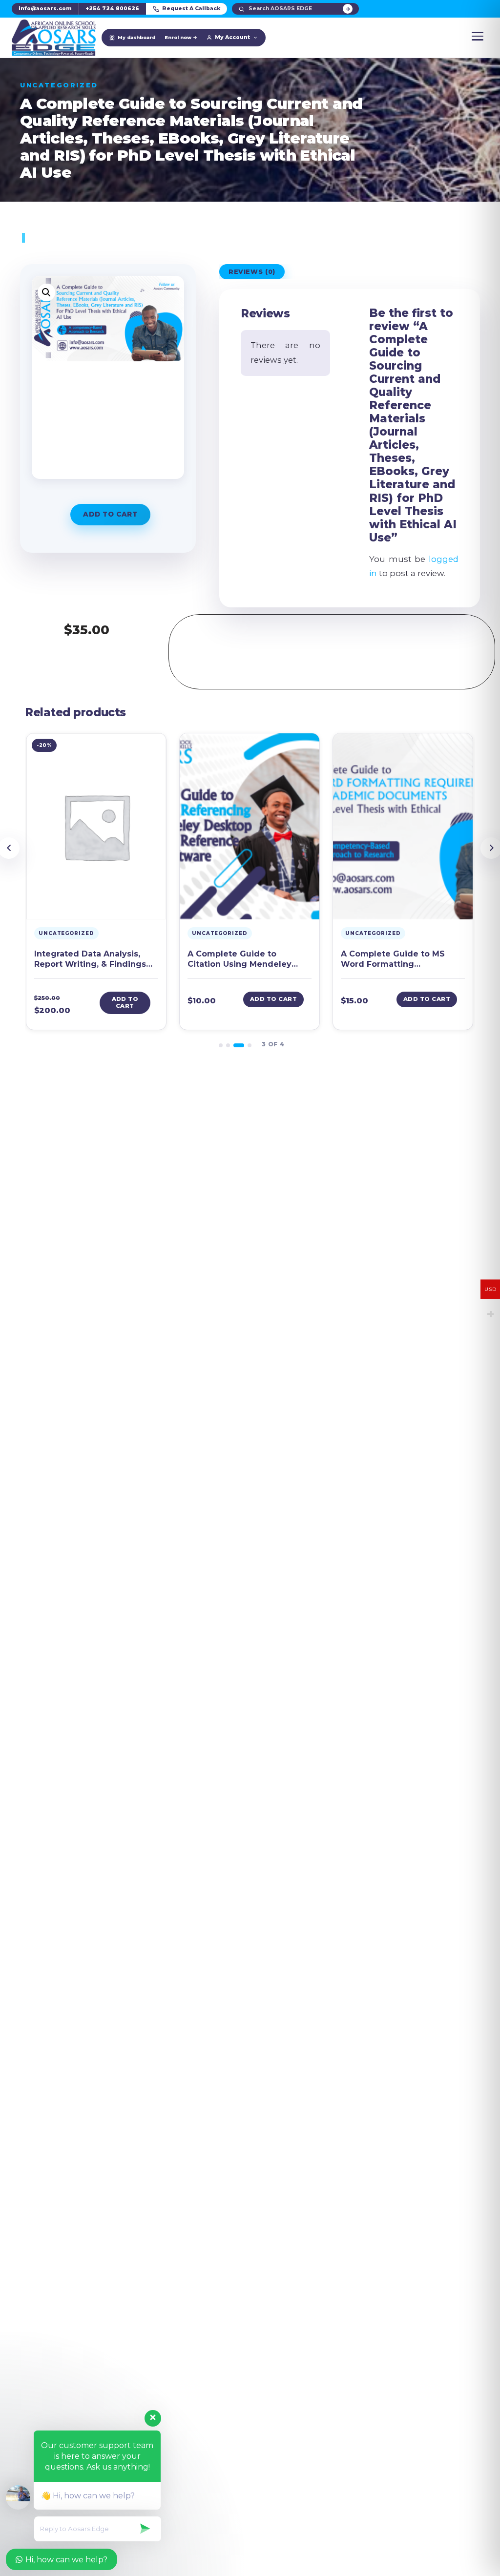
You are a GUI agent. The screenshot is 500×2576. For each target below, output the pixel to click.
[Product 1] (221, 1045)
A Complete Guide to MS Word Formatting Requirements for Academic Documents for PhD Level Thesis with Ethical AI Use (401, 960)
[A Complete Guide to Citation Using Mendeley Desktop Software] (250, 826)
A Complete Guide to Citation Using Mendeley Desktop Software (240, 960)
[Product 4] (250, 1045)
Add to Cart (110, 514)
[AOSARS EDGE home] (54, 38)
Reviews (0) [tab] (252, 272)
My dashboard (136, 37)
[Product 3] (239, 1045)
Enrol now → (181, 37)
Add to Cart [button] (125, 1002)
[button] (46, 292)
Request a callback (191, 9)
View (96, 909)
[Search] (348, 9)
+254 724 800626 (112, 9)
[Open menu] (478, 36)
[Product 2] (228, 1045)
